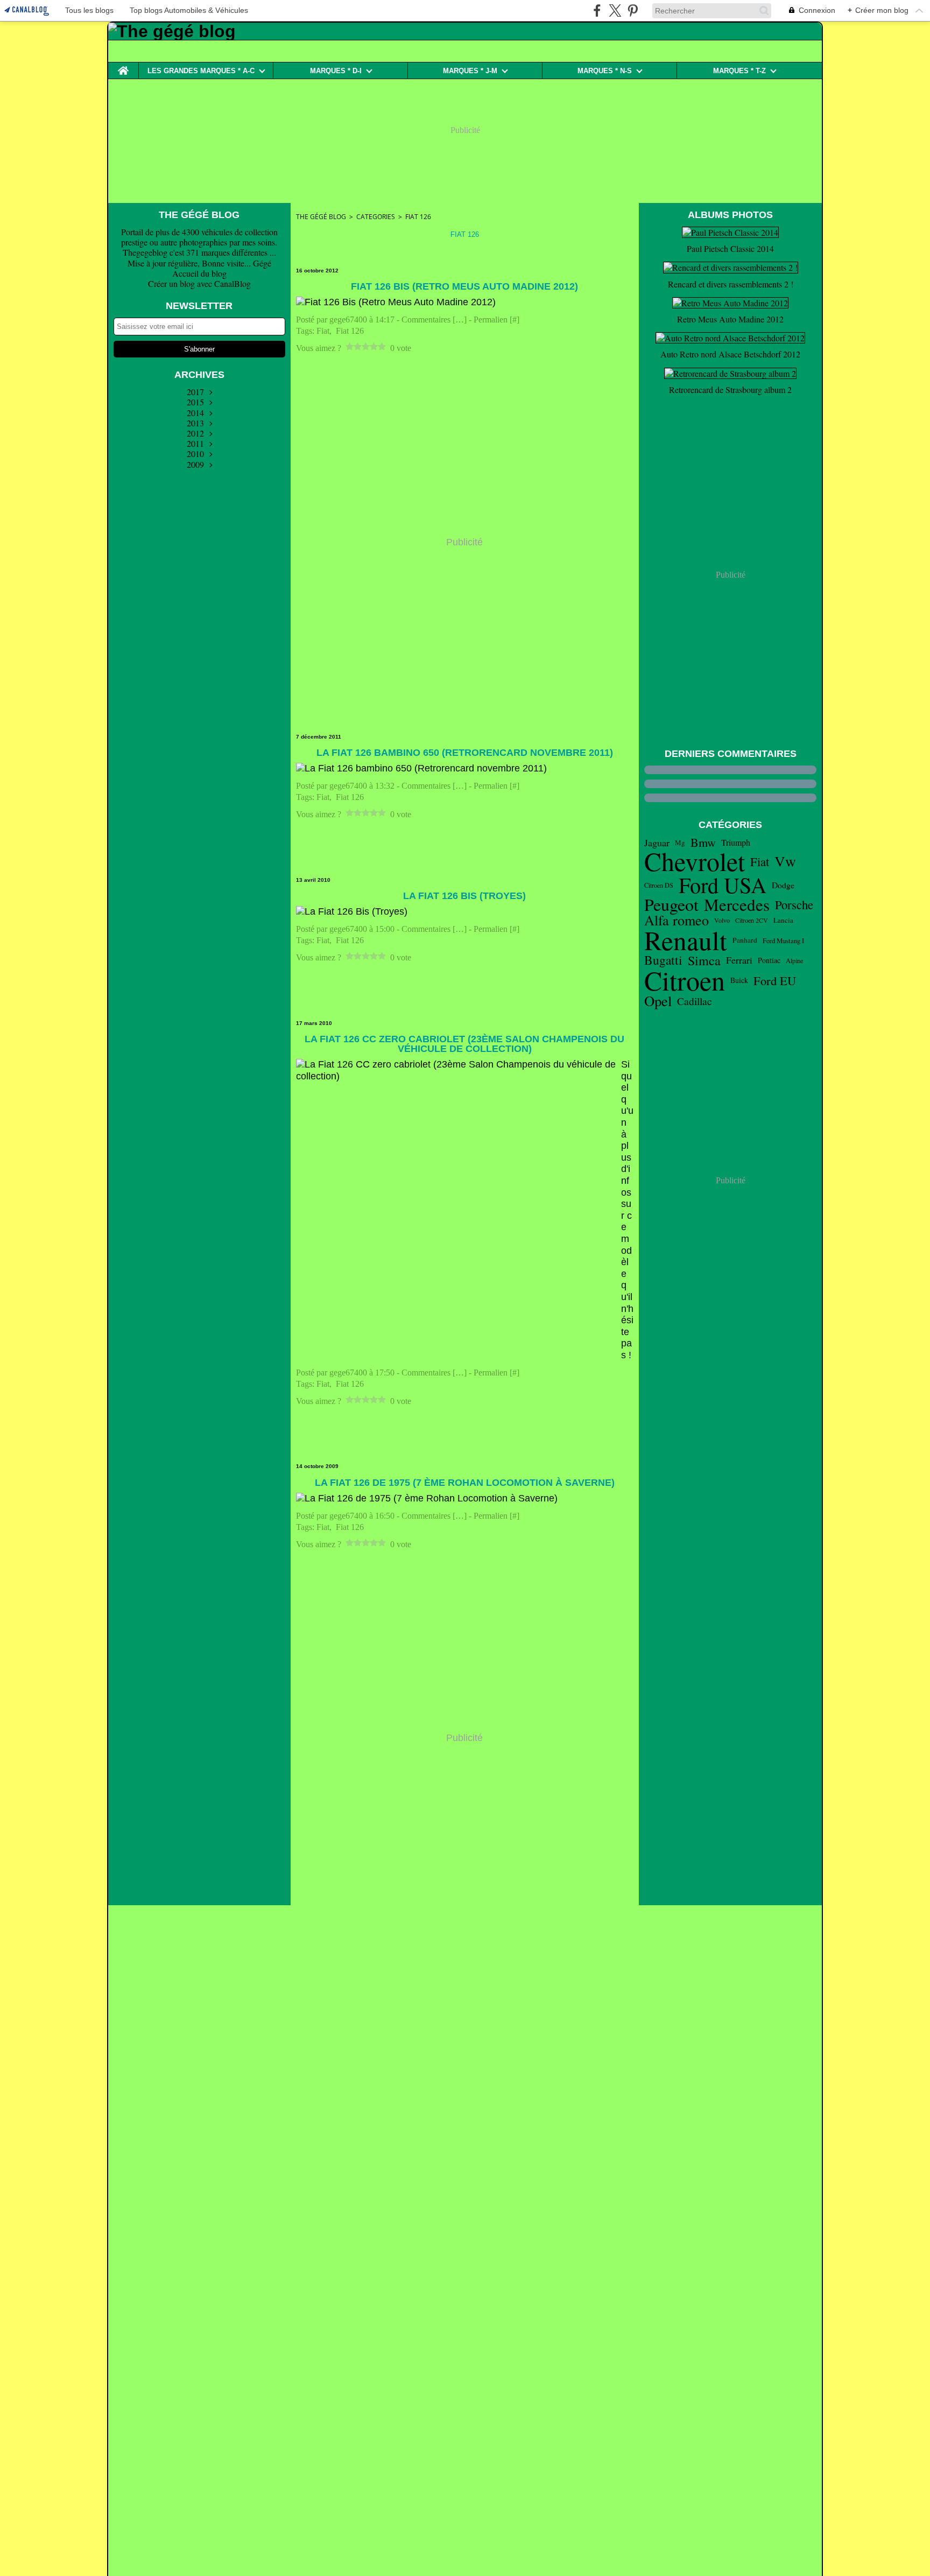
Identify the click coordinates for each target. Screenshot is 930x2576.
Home (123, 66)
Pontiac (769, 960)
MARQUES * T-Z (739, 71)
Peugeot (671, 904)
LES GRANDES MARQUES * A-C (201, 71)
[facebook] (597, 10)
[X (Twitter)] (615, 10)
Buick (739, 980)
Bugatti (663, 960)
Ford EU (775, 981)
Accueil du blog (199, 273)
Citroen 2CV (752, 920)
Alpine (794, 960)
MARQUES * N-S (605, 71)
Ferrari (739, 960)
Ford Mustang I (783, 941)
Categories (376, 217)
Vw (785, 861)
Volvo (722, 920)
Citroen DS (659, 885)
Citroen (685, 980)
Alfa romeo (677, 920)
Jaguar (657, 843)
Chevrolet (695, 861)
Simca (704, 960)
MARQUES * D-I (336, 71)
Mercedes (737, 905)
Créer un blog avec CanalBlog (199, 283)
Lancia (783, 920)
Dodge (783, 885)
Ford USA (723, 885)
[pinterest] (633, 10)
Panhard (745, 940)
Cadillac (695, 1001)
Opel (658, 1001)
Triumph (736, 843)
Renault (686, 940)
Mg (680, 843)
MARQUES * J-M (470, 71)
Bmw (703, 843)
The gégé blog (321, 217)
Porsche (794, 905)
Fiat (760, 862)
